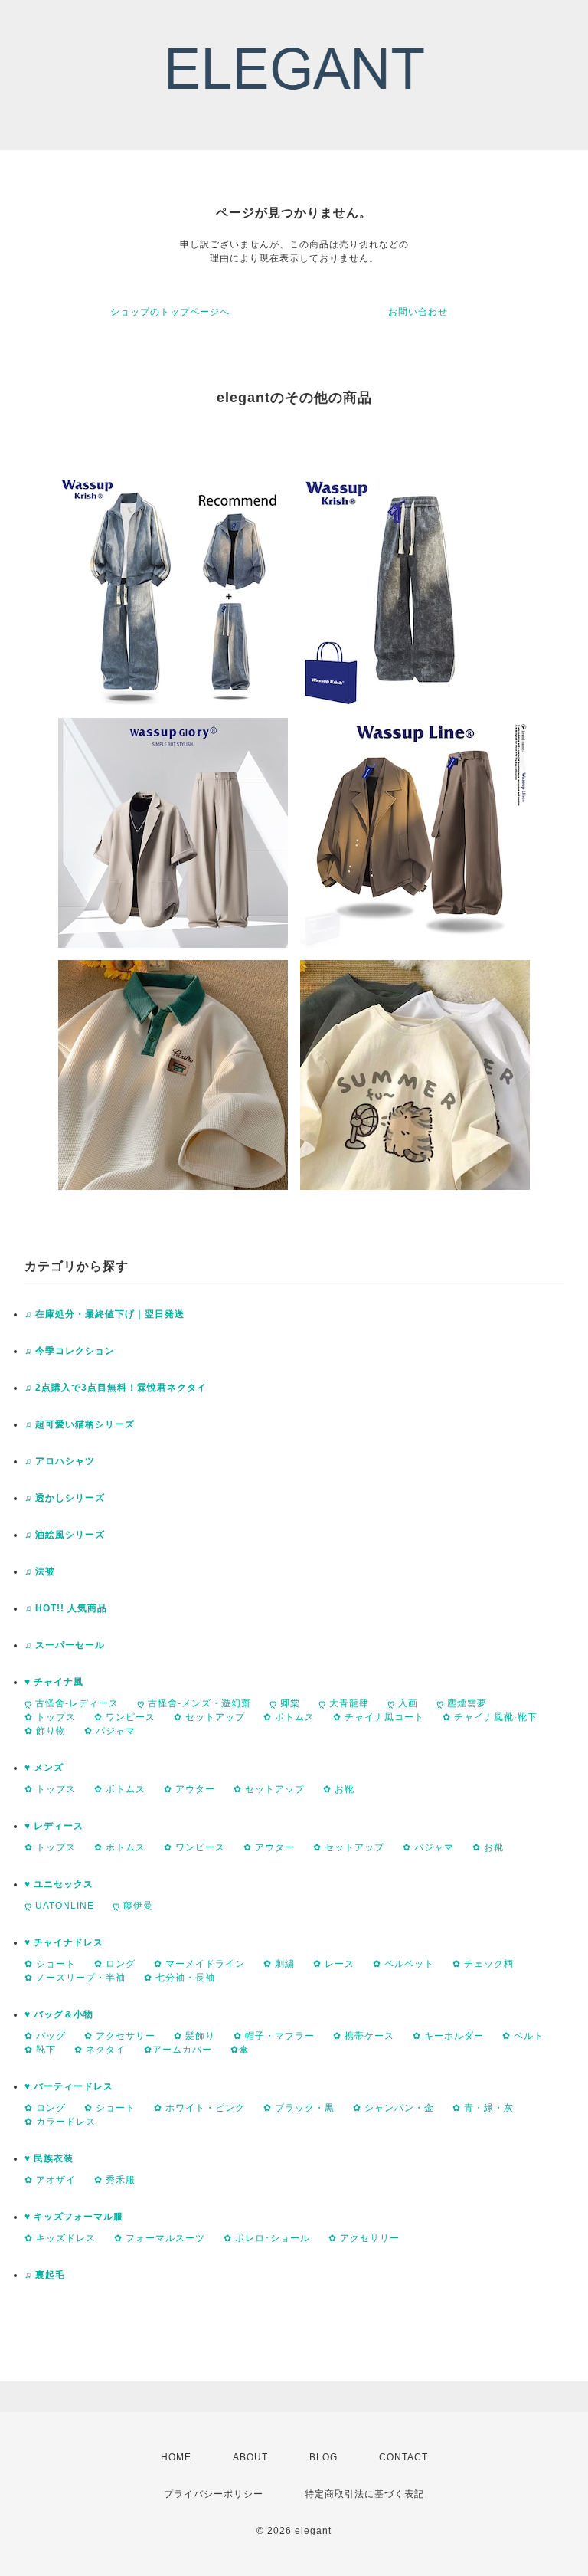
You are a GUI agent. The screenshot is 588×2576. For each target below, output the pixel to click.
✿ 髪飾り (194, 2036)
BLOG (323, 2457)
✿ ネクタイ (100, 2050)
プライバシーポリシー (214, 2494)
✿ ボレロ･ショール (267, 2238)
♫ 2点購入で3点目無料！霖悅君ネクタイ (116, 1388)
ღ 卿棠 (285, 1703)
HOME (176, 2457)
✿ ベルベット (403, 1964)
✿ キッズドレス (60, 2238)
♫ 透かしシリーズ (65, 1498)
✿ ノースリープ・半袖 (75, 1978)
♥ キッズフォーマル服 (74, 2217)
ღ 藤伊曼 (133, 1906)
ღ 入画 (403, 1703)
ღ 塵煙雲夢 (462, 1703)
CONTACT (403, 2457)
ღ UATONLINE (59, 1906)
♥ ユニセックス (59, 1884)
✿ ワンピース (125, 1717)
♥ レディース (54, 1826)
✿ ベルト (523, 2036)
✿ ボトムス (289, 1717)
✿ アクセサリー (120, 2036)
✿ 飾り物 (45, 1731)
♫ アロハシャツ (60, 1461)
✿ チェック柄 (483, 1964)
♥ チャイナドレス (64, 1942)
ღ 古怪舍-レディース (72, 1703)
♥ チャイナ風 (54, 1682)
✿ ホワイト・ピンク (199, 2108)
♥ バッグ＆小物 (59, 2014)
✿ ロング (115, 1964)
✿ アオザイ (50, 2180)
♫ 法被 (40, 1571)
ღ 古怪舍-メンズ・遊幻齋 (194, 1703)
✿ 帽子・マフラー (274, 2036)
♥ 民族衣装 (49, 2158)
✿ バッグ (45, 2036)
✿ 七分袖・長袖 (180, 1978)
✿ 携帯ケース (364, 2036)
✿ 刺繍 (279, 1964)
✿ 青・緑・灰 (483, 2108)
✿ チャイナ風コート (379, 1717)
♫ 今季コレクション (70, 1351)
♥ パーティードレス (69, 2086)
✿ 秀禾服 (115, 2180)
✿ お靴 (339, 1789)
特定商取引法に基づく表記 (364, 2494)
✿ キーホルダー (448, 2036)
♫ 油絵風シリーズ (65, 1535)
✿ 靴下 (40, 2050)
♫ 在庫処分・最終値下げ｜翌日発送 (105, 1314)
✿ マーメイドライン (199, 1964)
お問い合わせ (418, 312)
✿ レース (334, 1964)
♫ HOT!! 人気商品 (66, 1608)
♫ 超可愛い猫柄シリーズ (80, 1424)
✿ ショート (50, 1964)
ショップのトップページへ (170, 312)
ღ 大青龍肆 (344, 1703)
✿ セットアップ (209, 1717)
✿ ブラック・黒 (299, 2108)
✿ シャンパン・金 (394, 2108)
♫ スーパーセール (65, 1645)
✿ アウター (189, 1789)
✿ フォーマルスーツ (160, 2238)
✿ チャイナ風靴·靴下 (490, 1717)
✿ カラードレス (60, 2122)
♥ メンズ (44, 1768)
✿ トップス (50, 1717)
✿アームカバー (178, 2050)
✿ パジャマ (110, 1731)
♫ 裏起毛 (45, 2275)
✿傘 (240, 2050)
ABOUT (250, 2457)
